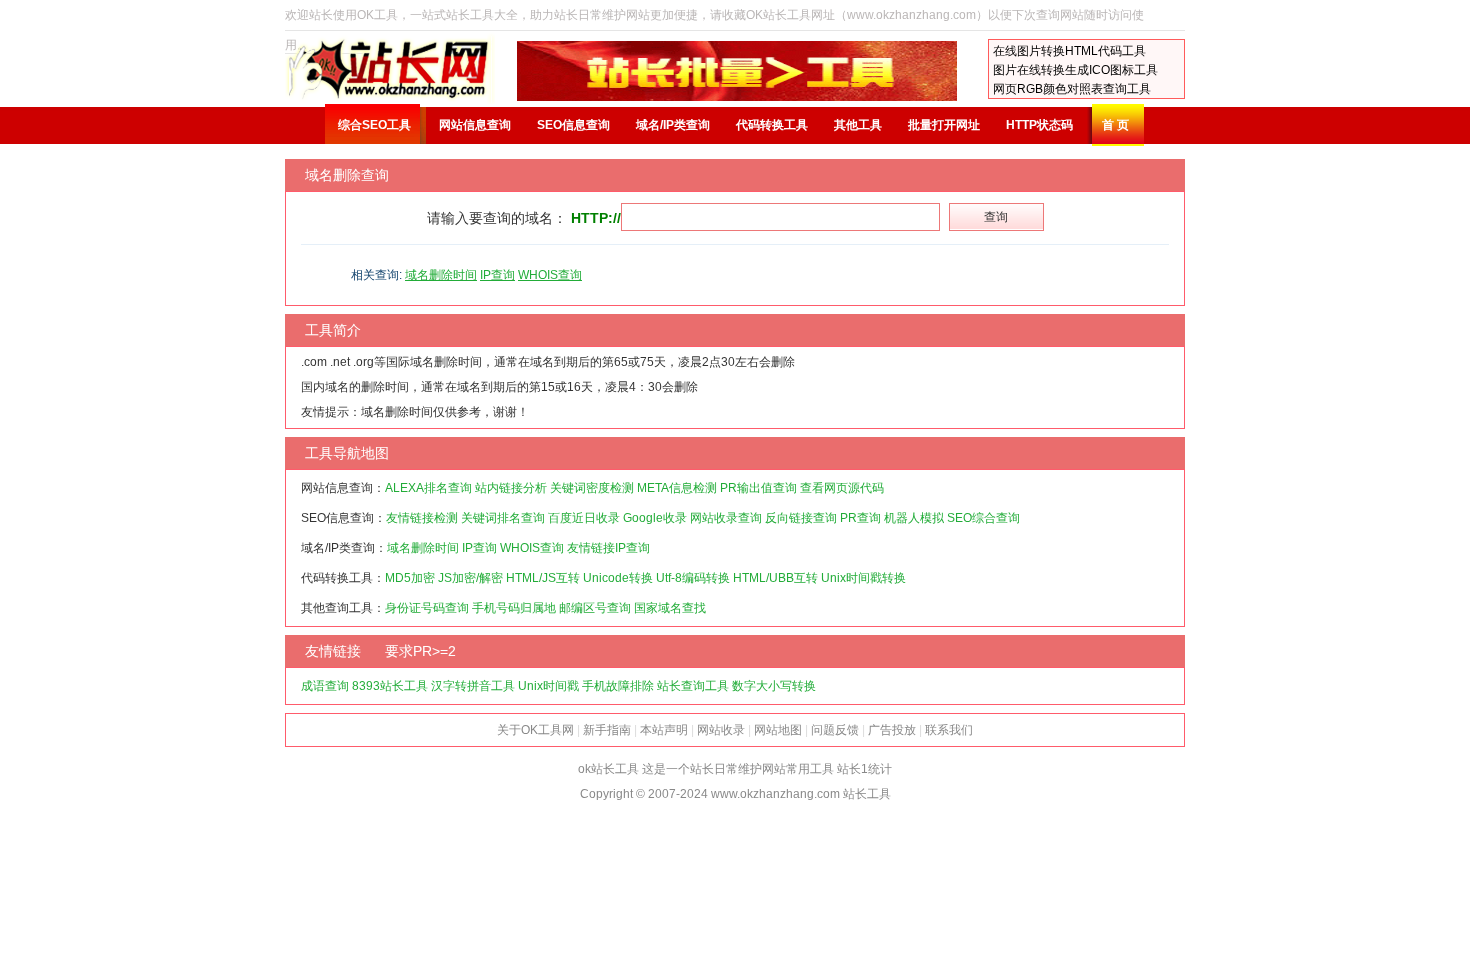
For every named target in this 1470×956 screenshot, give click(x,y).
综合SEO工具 (374, 125)
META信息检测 (677, 488)
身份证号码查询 (427, 608)
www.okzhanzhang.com (775, 794)
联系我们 (949, 730)
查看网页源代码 (842, 488)
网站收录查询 (726, 518)
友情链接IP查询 (608, 548)
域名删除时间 (441, 275)
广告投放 (892, 730)
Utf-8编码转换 (693, 578)
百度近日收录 (584, 518)
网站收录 (721, 730)
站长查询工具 (693, 686)
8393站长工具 (390, 686)
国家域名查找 (670, 608)
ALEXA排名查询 (428, 488)
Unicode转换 (618, 578)
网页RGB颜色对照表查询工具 (1072, 89)
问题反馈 (835, 730)
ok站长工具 (608, 769)
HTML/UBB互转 (775, 578)
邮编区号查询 (595, 608)
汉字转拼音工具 (473, 686)
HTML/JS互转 (543, 578)
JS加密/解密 (470, 578)
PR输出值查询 (758, 488)
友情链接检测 (422, 518)
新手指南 (607, 730)
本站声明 (664, 730)
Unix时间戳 (548, 686)
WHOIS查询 (550, 275)
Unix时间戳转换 (863, 578)
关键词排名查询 (503, 518)
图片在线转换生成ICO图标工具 (1075, 70)
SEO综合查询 (983, 518)
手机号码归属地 (514, 608)
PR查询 (860, 518)
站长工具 (867, 794)
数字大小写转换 (774, 686)
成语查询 (325, 686)
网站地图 (778, 730)
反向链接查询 (801, 518)
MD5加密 (410, 578)
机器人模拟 (914, 518)
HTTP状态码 (1039, 125)
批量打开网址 (944, 125)
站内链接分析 (511, 488)
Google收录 (655, 518)
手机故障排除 (618, 686)
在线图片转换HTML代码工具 (1069, 51)
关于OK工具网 (535, 730)
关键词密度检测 (592, 488)
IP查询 (497, 275)
